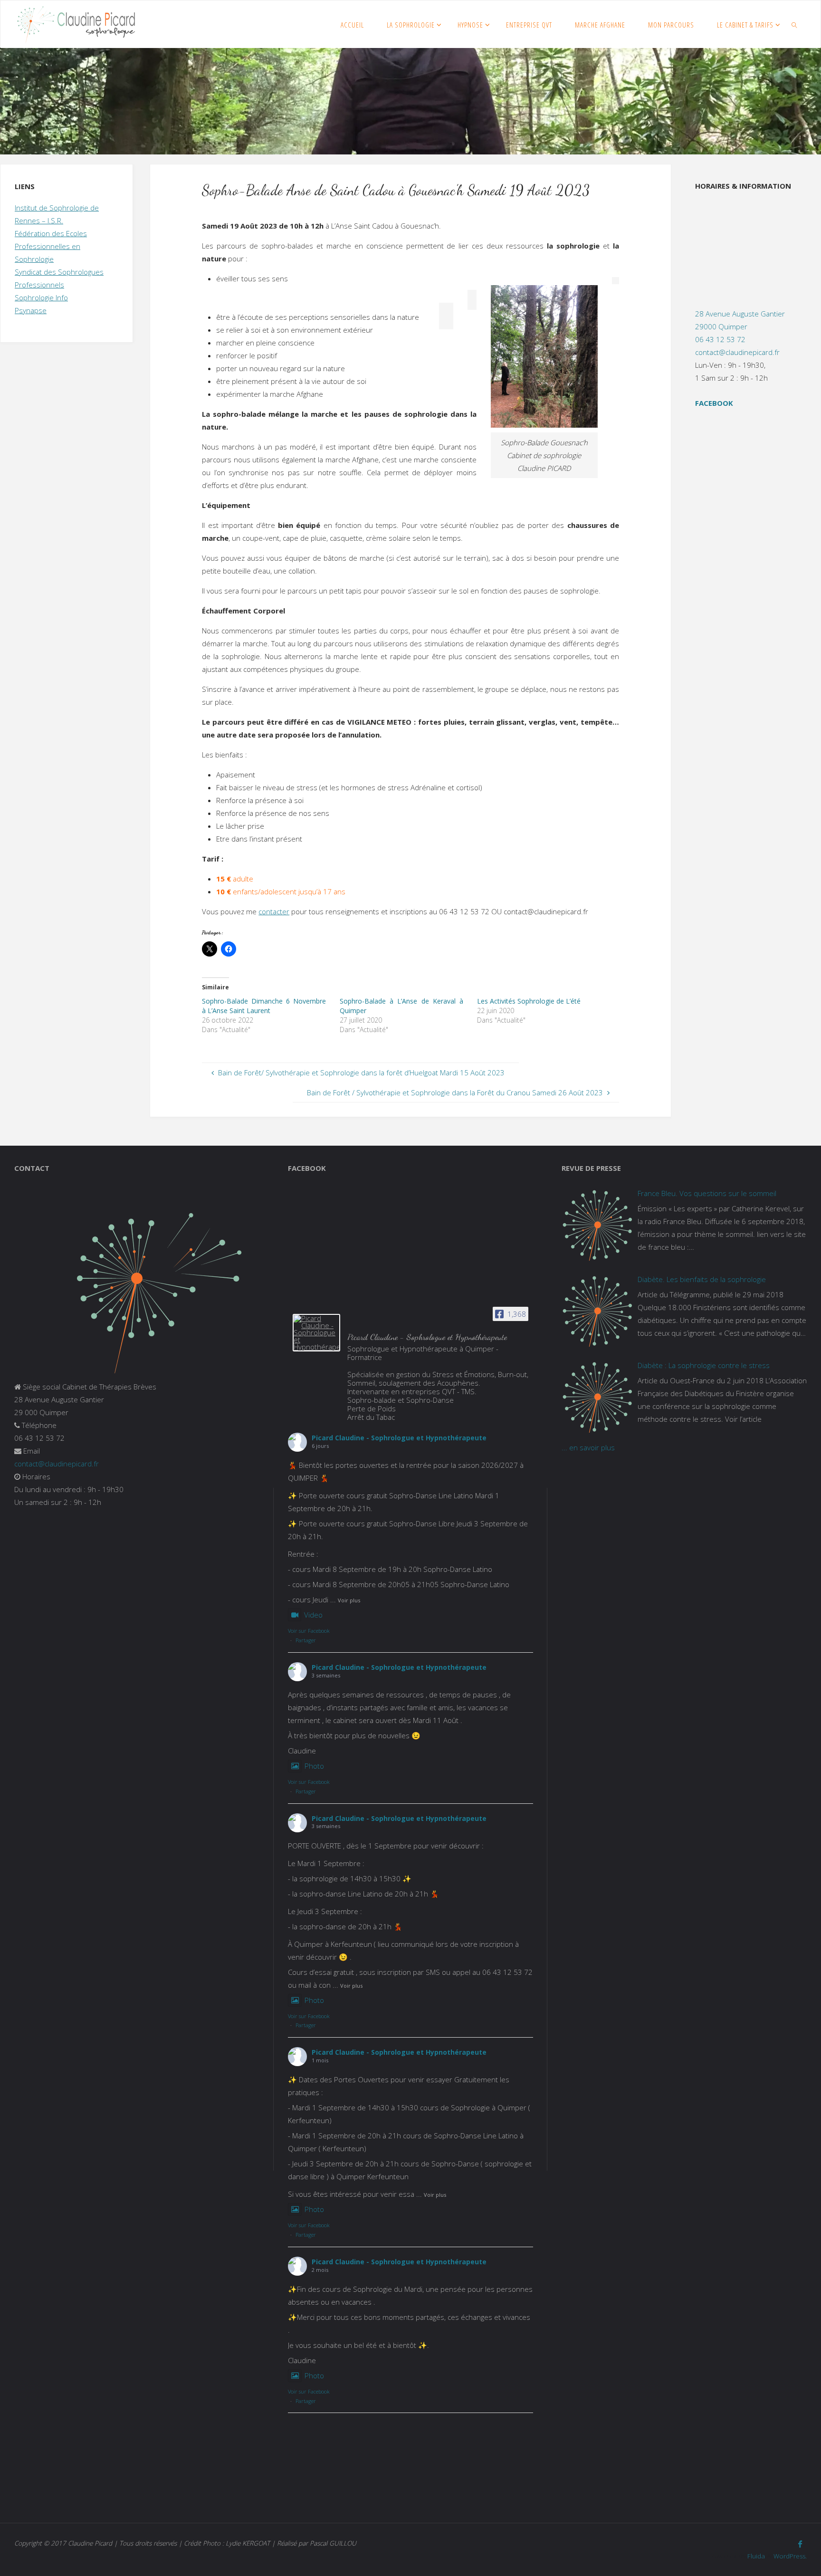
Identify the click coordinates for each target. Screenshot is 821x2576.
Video (313, 1615)
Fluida (755, 2556)
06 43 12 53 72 (720, 339)
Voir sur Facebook (309, 1631)
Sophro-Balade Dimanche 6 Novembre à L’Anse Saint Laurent (264, 1006)
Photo (314, 1766)
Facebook (714, 403)
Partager (306, 1640)
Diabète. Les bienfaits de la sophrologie (702, 1279)
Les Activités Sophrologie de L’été (529, 1001)
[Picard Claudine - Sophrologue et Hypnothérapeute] (316, 1333)
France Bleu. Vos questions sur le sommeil (707, 1193)
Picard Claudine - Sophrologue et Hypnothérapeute (399, 1438)
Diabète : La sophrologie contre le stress (704, 1365)
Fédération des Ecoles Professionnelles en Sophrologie (51, 246)
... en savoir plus (588, 1447)
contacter (274, 911)
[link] (794, 24)
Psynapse (31, 310)
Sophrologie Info (41, 297)
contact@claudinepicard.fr (737, 352)
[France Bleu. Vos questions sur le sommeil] (597, 1225)
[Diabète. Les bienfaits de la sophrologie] (597, 1311)
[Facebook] (800, 2544)
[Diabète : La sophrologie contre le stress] (597, 1397)
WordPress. (790, 2556)
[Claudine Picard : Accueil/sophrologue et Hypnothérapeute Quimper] (76, 24)
